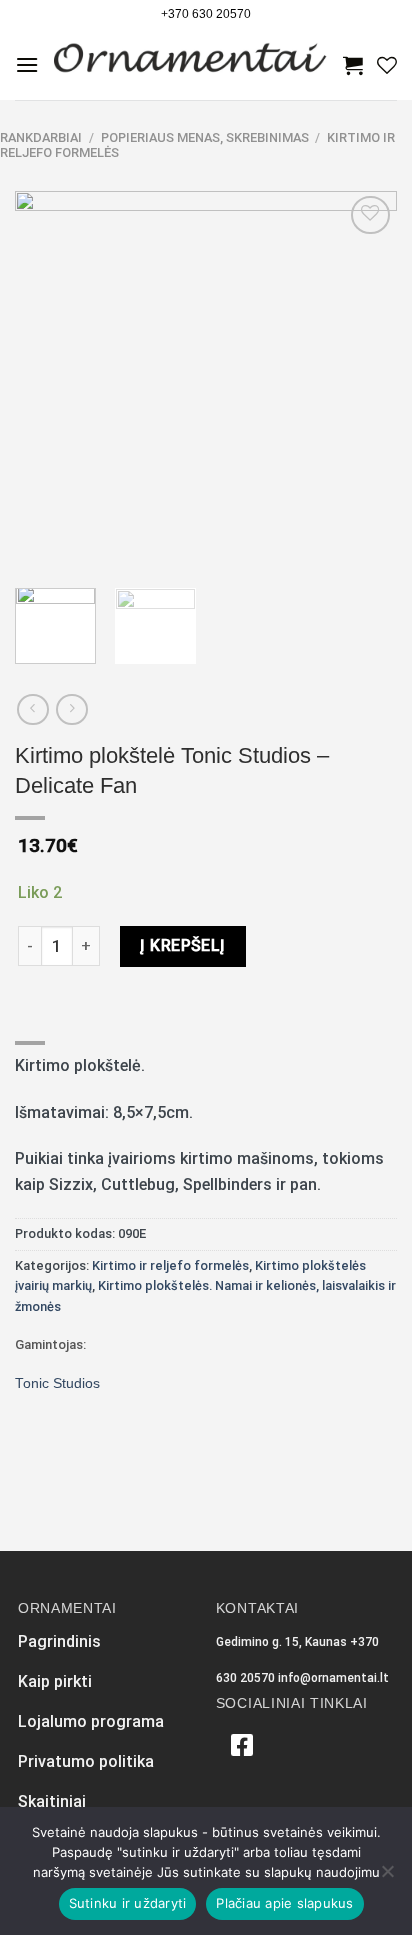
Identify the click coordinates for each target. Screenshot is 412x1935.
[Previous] (48, 381)
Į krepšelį (183, 945)
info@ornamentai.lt (333, 1678)
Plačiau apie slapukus (284, 1903)
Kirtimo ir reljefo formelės (170, 1265)
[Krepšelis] (353, 65)
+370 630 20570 (206, 14)
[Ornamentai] (191, 65)
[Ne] (387, 1877)
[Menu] (27, 64)
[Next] (364, 381)
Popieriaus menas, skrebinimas (205, 137)
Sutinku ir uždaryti (128, 1903)
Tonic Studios (57, 1383)
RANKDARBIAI (41, 137)
